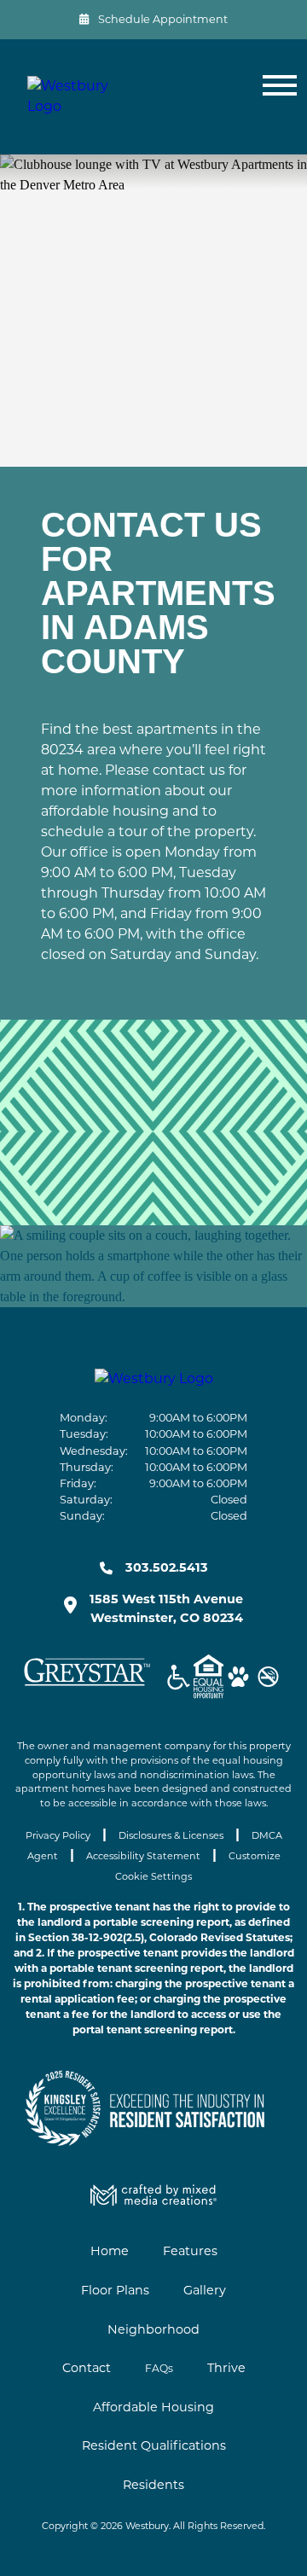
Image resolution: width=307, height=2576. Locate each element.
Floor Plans (115, 2290)
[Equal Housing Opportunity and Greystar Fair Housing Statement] (209, 1679)
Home (110, 2251)
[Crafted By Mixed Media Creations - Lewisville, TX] (153, 2201)
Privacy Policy (58, 1835)
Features (190, 2251)
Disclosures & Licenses (171, 1835)
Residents (153, 2485)
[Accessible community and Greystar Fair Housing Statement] (179, 1680)
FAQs (159, 2368)
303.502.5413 (167, 1567)
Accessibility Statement (143, 1856)
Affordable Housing (153, 2407)
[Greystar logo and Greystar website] (87, 1686)
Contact (87, 2368)
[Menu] (276, 97)
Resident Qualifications (154, 2445)
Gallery (205, 2290)
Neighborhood (153, 2329)
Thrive (226, 2368)
